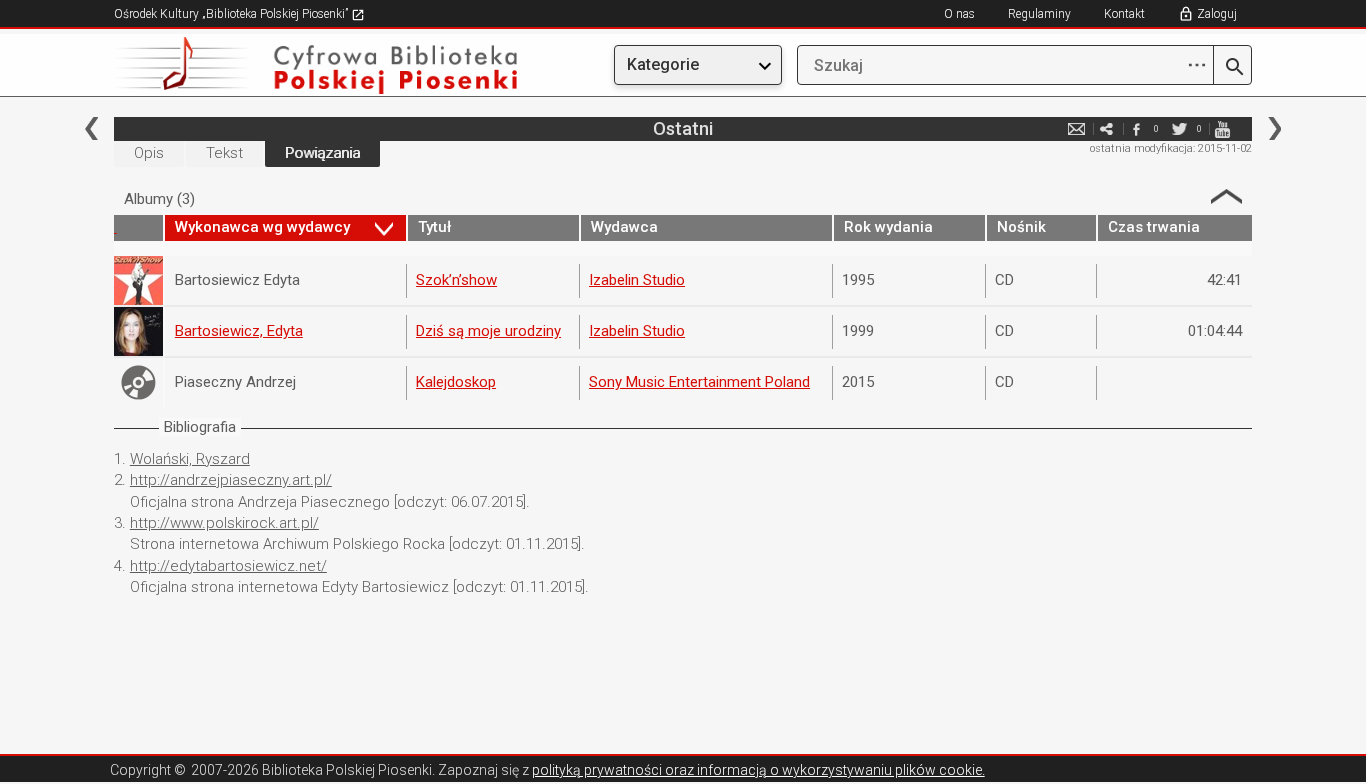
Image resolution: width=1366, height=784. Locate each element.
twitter (1179, 128)
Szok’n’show (456, 280)
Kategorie (663, 64)
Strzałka (1226, 196)
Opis (149, 153)
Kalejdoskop (456, 382)
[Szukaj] (1232, 68)
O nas (959, 14)
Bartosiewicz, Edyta (239, 331)
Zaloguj (1217, 14)
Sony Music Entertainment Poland (699, 382)
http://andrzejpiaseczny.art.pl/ (231, 480)
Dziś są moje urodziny (488, 331)
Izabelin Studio (637, 280)
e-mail (1076, 128)
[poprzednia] (91, 128)
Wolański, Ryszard (190, 459)
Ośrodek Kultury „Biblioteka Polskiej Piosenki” (232, 14)
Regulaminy (1039, 14)
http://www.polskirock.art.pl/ (224, 523)
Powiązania (322, 153)
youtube (1222, 128)
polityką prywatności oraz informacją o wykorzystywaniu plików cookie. (758, 770)
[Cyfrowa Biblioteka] (285, 65)
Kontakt (1124, 14)
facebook (1136, 128)
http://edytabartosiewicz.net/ (228, 566)
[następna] (1274, 128)
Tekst (224, 153)
